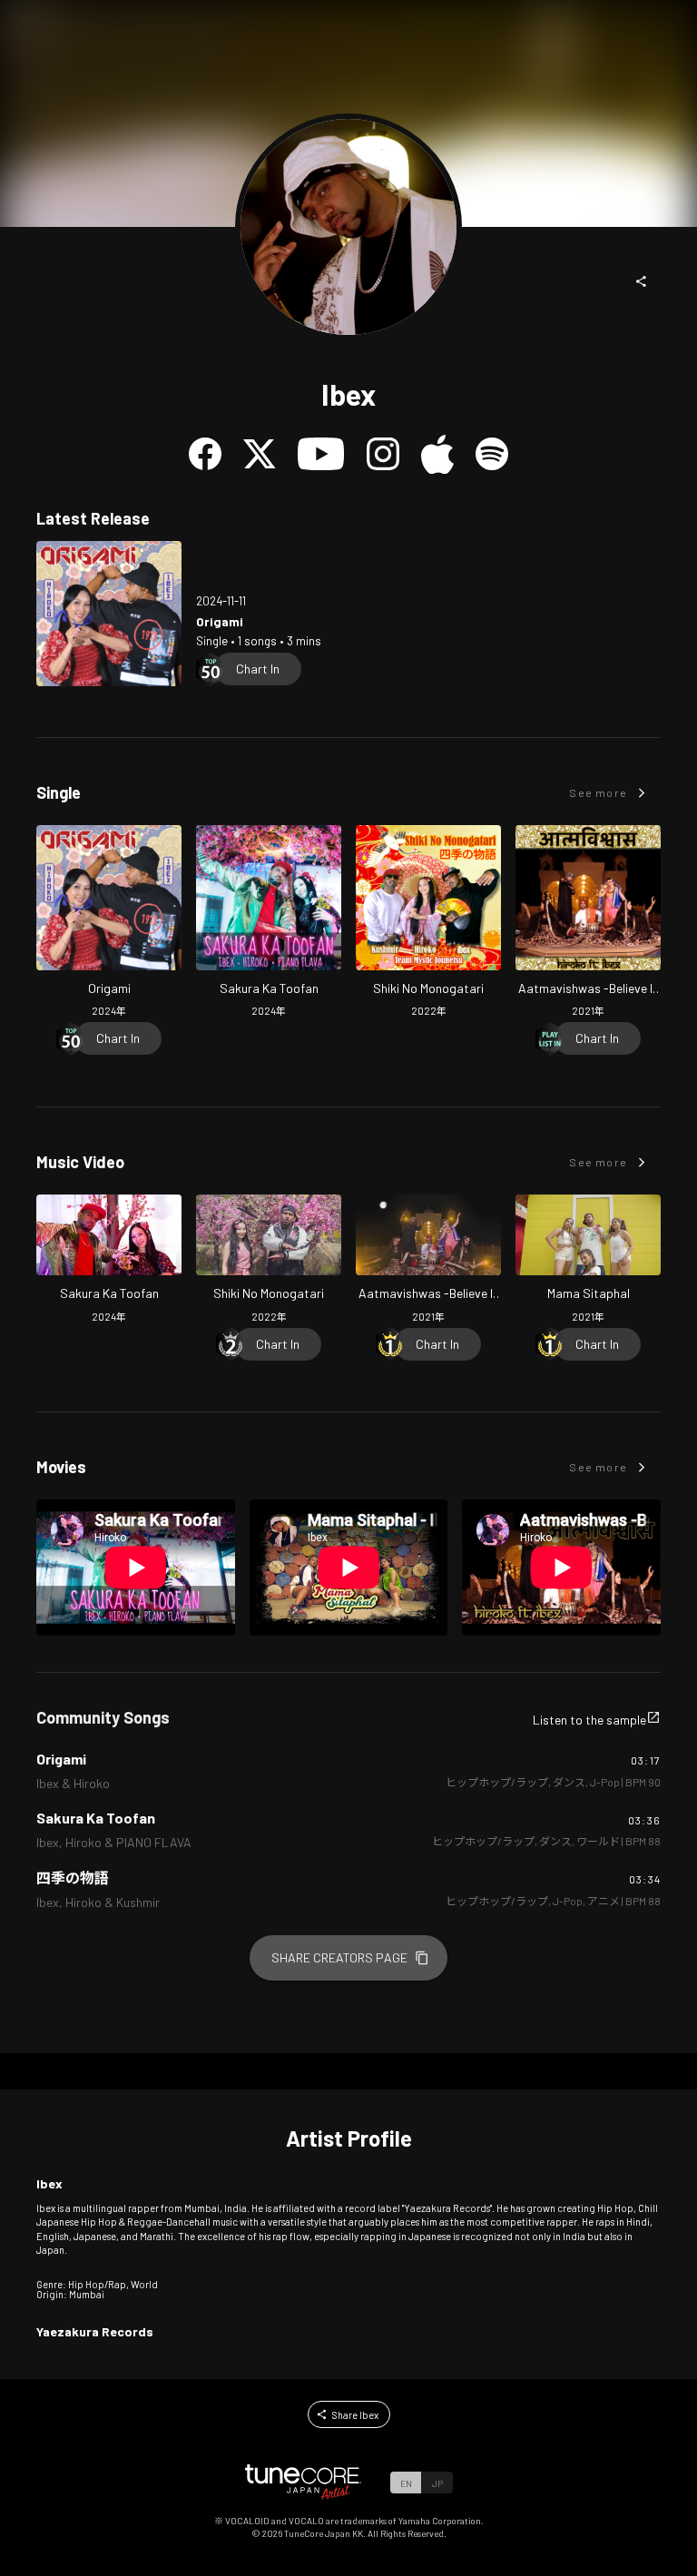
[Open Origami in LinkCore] (109, 614)
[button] (642, 281)
